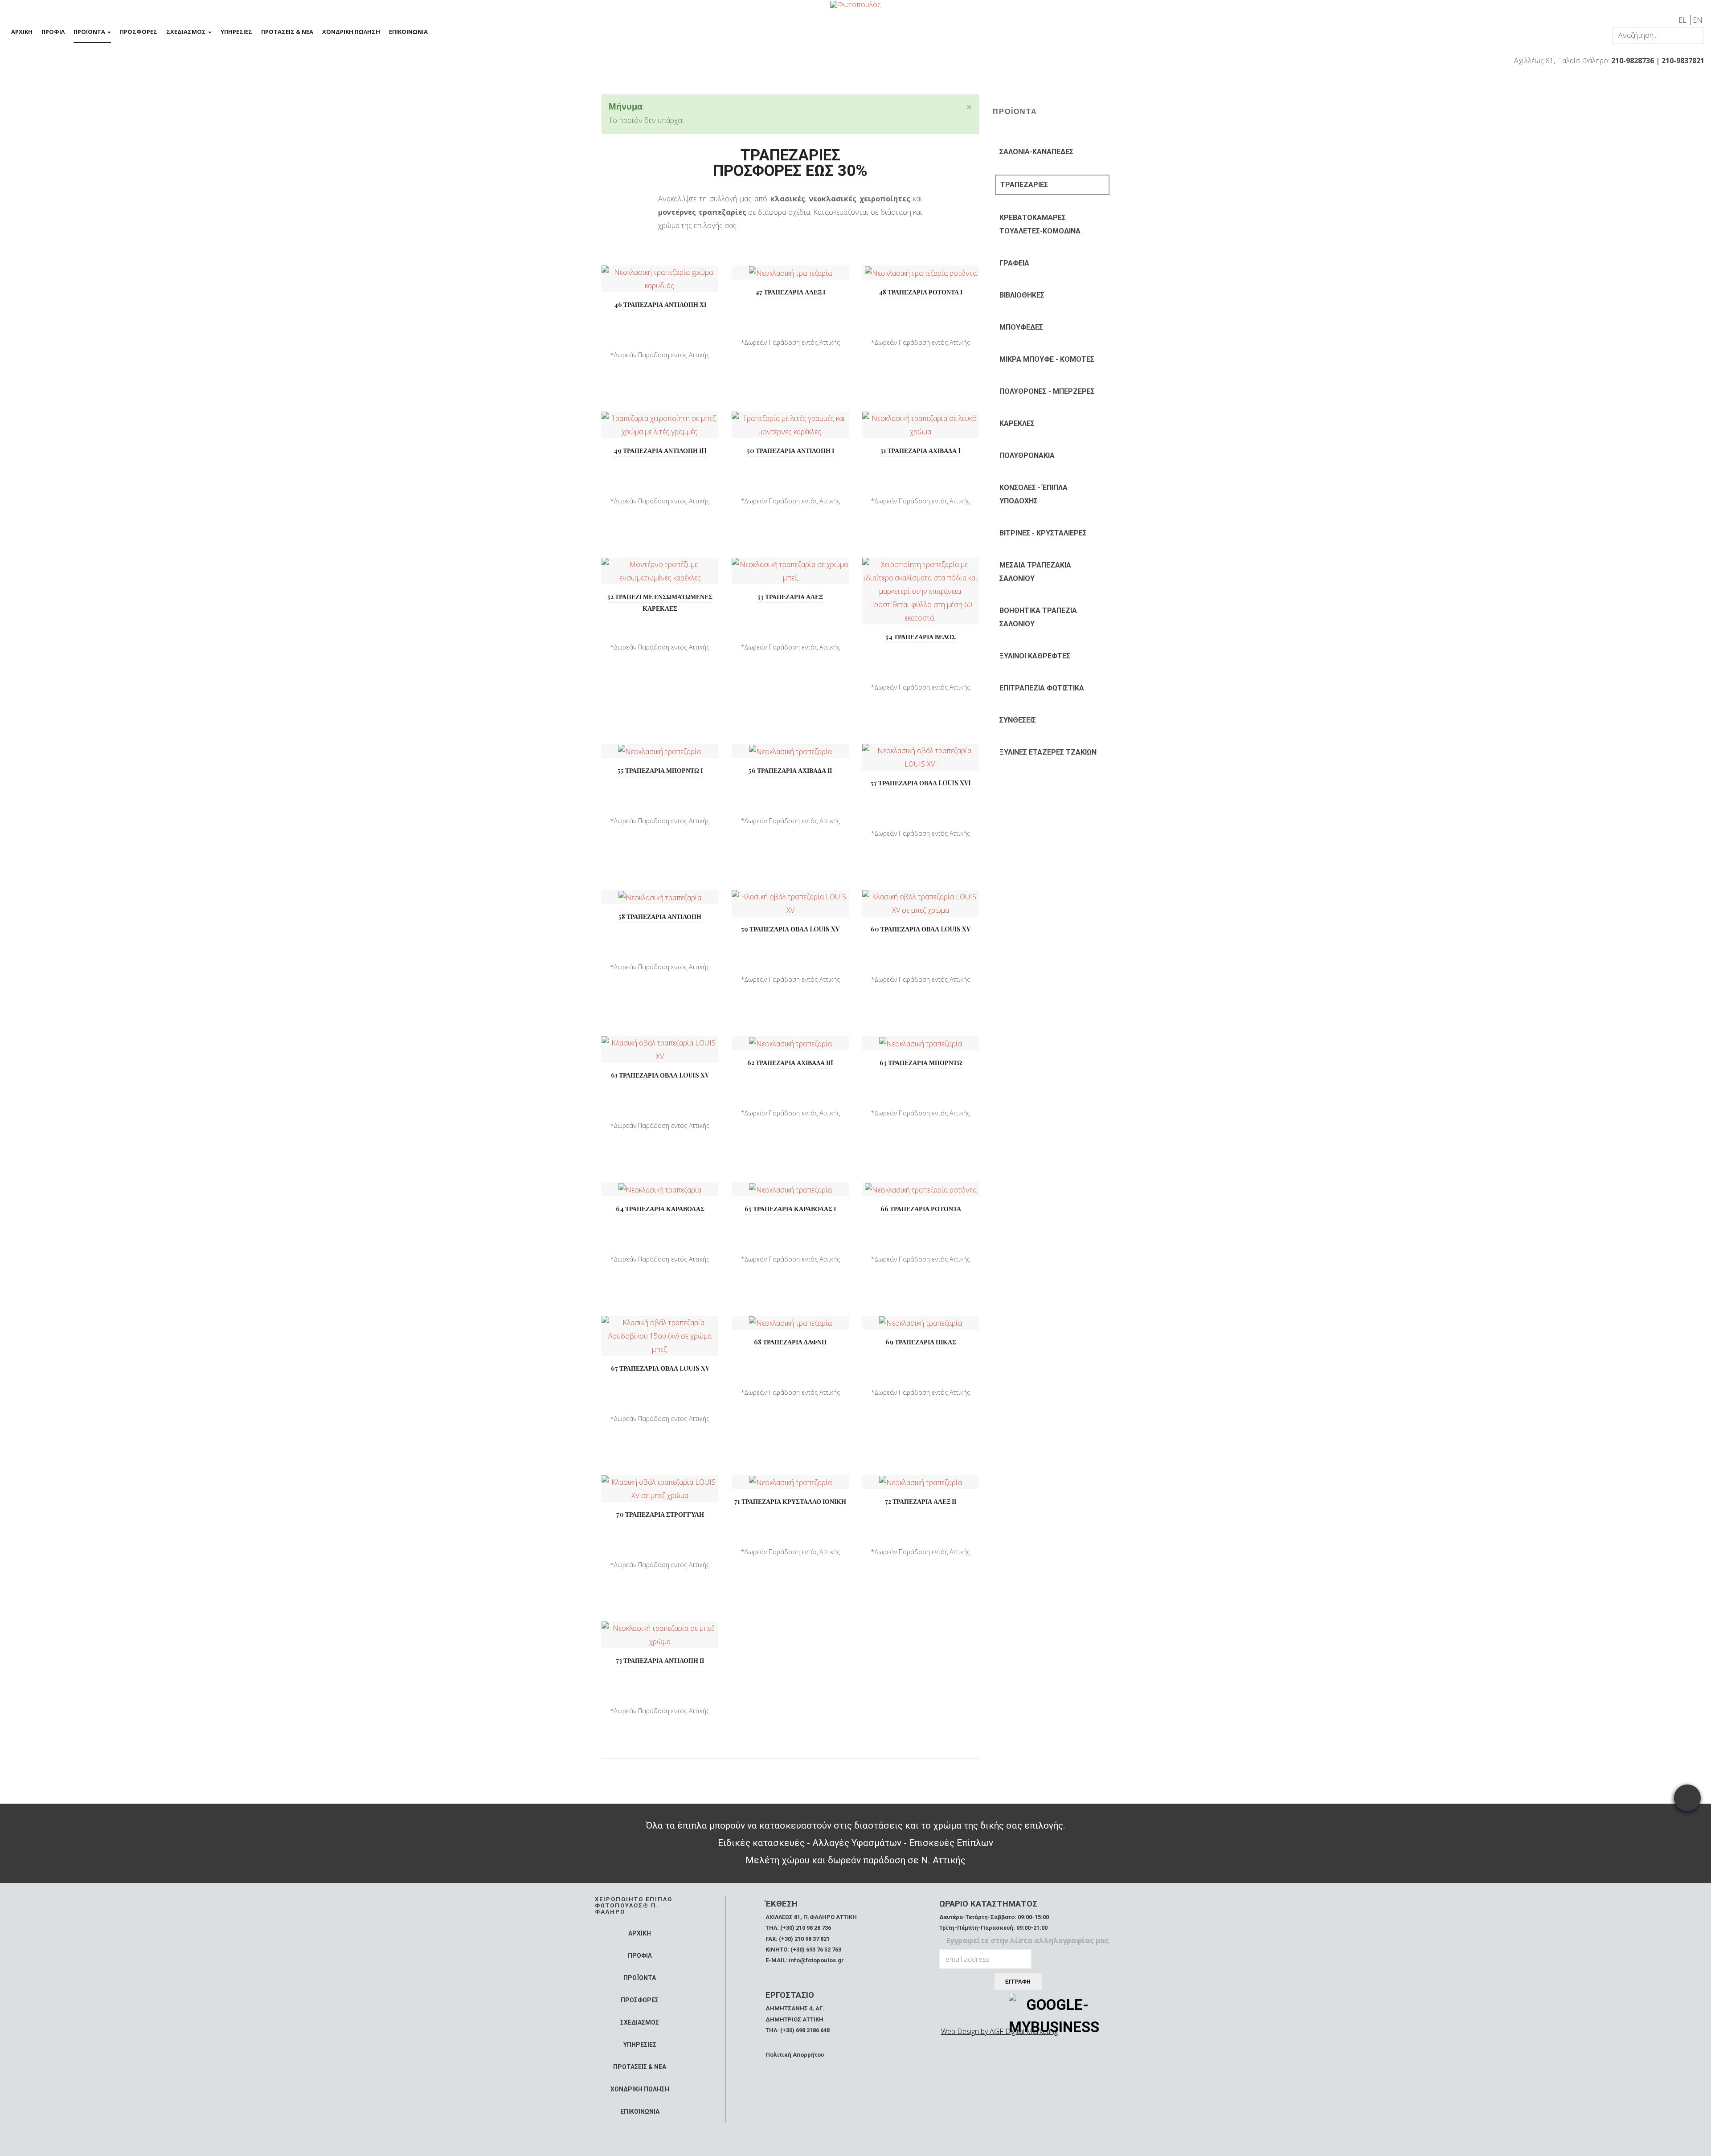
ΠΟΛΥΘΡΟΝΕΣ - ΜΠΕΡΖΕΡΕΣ (1047, 391)
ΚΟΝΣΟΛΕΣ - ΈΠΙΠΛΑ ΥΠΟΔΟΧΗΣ (1034, 494)
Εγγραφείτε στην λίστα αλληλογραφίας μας (1028, 1940)
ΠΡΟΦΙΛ (53, 32)
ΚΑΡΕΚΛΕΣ (1017, 423)
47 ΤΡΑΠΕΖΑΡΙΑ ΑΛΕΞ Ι (790, 292)
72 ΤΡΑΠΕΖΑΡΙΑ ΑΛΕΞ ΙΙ (921, 1501)
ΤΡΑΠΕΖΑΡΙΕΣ (1024, 185)
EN (1698, 20)
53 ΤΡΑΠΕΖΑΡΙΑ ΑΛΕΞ (790, 597)
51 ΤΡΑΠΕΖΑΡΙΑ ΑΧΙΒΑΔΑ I (921, 451)
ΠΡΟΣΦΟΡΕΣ (139, 32)
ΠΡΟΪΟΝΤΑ (90, 32)
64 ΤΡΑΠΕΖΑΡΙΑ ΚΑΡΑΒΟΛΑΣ (660, 1209)
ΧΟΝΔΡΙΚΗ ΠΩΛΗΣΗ (351, 32)
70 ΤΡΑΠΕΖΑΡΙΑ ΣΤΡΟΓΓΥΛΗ (660, 1514)
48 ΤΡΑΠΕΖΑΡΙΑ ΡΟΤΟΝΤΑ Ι (921, 292)
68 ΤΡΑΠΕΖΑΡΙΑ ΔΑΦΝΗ (790, 1342)
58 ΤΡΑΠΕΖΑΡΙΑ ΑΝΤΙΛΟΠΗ (660, 917)
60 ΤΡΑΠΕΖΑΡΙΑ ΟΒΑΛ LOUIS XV (921, 929)
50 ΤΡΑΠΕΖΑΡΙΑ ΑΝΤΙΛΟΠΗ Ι (790, 451)
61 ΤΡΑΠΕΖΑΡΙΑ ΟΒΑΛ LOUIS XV (660, 1075)
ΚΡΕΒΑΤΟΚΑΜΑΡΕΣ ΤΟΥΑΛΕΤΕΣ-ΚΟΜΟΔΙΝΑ (1040, 224)
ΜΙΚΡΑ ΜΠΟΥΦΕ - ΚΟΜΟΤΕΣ (1047, 359)
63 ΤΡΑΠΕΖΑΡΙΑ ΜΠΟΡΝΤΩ (921, 1063)
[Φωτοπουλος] (855, 4)
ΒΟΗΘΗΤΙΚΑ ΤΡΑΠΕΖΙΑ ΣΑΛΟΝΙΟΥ (1038, 617)
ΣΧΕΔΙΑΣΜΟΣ (187, 32)
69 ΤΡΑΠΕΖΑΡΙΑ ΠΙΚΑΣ (921, 1342)
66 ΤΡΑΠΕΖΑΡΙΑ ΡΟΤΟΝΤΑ (921, 1209)
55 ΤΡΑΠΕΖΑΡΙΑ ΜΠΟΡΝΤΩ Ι (660, 770)
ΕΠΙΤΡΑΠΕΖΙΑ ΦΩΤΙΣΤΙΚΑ (1042, 688)
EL (1683, 20)
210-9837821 (1683, 61)
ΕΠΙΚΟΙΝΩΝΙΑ (408, 32)
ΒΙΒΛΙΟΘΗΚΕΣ (1022, 295)
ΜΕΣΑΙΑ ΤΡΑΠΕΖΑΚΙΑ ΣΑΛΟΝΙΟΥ (1035, 572)
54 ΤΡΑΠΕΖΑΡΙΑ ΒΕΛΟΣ (921, 637)
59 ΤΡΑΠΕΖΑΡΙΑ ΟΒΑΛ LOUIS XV (790, 929)
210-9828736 (1633, 61)
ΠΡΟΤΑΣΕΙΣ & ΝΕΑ (287, 32)
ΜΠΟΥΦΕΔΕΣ (1021, 327)
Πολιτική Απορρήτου (795, 2055)
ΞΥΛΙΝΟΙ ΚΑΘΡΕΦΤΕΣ (1035, 656)
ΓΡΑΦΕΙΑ (1014, 263)
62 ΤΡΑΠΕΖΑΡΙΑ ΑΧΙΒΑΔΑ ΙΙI (790, 1063)
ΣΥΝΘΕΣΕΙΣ (1018, 720)
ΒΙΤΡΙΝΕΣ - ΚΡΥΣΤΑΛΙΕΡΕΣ (1043, 533)
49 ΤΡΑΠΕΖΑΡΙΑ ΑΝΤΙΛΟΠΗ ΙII (660, 451)
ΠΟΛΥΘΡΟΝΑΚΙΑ (1027, 455)
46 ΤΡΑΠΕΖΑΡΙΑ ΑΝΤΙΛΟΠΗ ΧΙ (660, 304)
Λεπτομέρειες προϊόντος (660, 281)
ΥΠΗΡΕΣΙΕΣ (236, 32)
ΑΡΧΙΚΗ (22, 32)
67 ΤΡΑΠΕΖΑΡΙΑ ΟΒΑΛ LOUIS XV (660, 1368)
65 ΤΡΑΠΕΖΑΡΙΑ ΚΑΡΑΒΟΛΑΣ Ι (790, 1209)
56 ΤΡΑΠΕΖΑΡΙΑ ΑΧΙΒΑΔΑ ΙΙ (790, 770)
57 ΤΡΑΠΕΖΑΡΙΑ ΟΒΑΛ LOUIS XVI (921, 783)
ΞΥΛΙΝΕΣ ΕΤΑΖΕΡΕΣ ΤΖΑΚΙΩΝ (1048, 752)
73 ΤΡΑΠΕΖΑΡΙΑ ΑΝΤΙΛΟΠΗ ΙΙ (660, 1660)
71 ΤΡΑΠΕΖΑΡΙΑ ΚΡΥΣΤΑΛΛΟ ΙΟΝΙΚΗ (790, 1501)
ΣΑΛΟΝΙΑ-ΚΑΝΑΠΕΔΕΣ (1036, 152)
